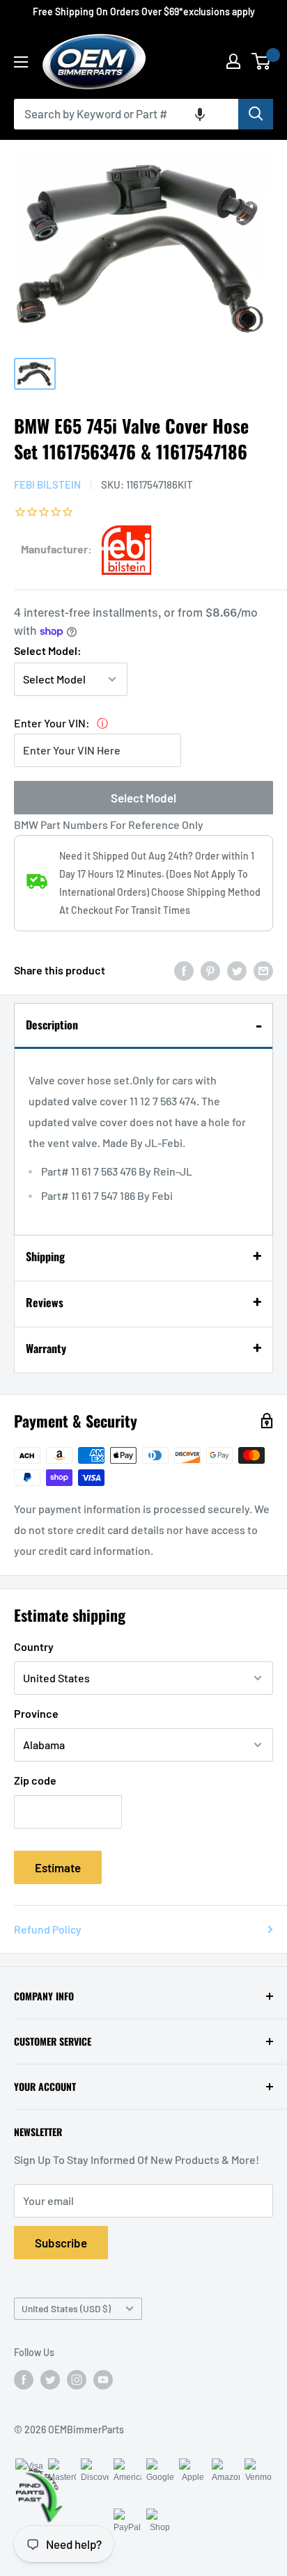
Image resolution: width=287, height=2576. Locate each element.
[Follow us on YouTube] (103, 2380)
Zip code (35, 1780)
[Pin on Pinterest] (210, 970)
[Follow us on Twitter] (50, 2380)
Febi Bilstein (47, 484)
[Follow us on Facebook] (24, 2380)
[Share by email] (263, 970)
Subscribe (61, 2243)
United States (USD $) (66, 2308)
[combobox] (126, 114)
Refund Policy (48, 1929)
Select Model (143, 798)
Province (36, 1713)
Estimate (58, 1867)
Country (34, 1646)
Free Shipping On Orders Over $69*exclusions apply (144, 11)
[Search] (256, 114)
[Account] (233, 61)
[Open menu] (21, 62)
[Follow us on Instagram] (77, 2380)
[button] (200, 114)
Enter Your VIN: (52, 723)
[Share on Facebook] (184, 970)
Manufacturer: (56, 549)
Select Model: (48, 650)
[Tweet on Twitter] (237, 970)
